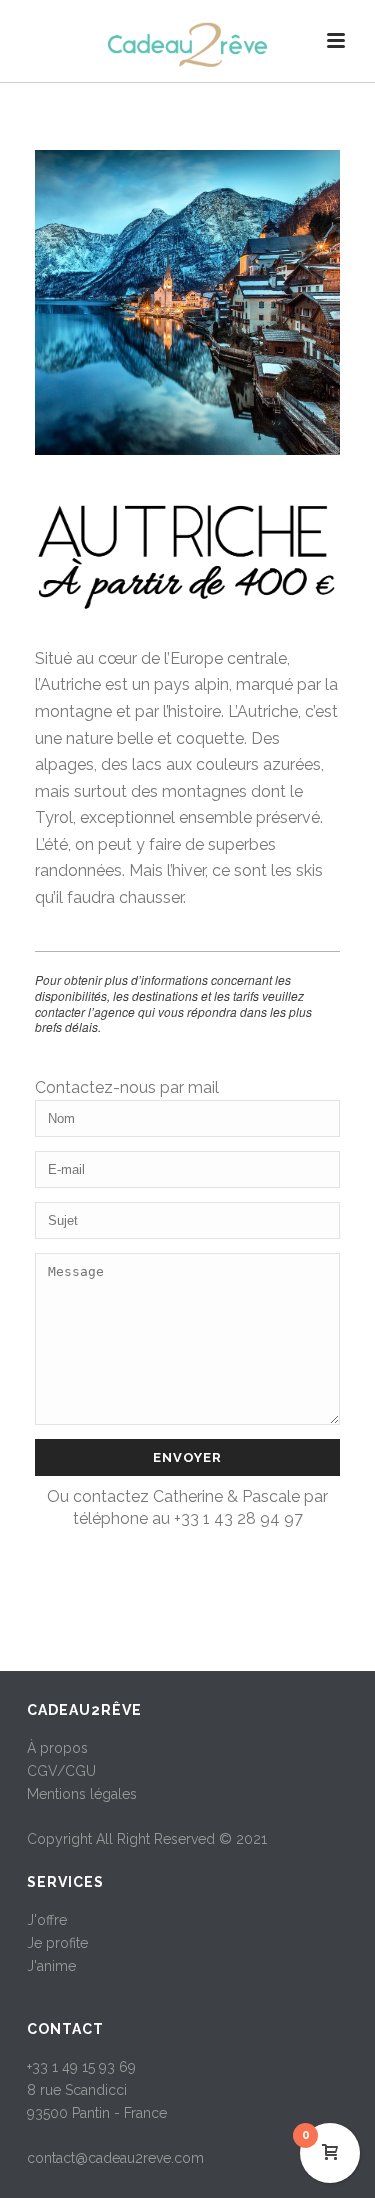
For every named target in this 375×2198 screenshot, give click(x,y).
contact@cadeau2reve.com (115, 2158)
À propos (57, 1748)
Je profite (57, 1943)
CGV (42, 1771)
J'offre (47, 1920)
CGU (80, 1771)
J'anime (51, 1966)
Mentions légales (82, 1794)
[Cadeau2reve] (188, 45)
